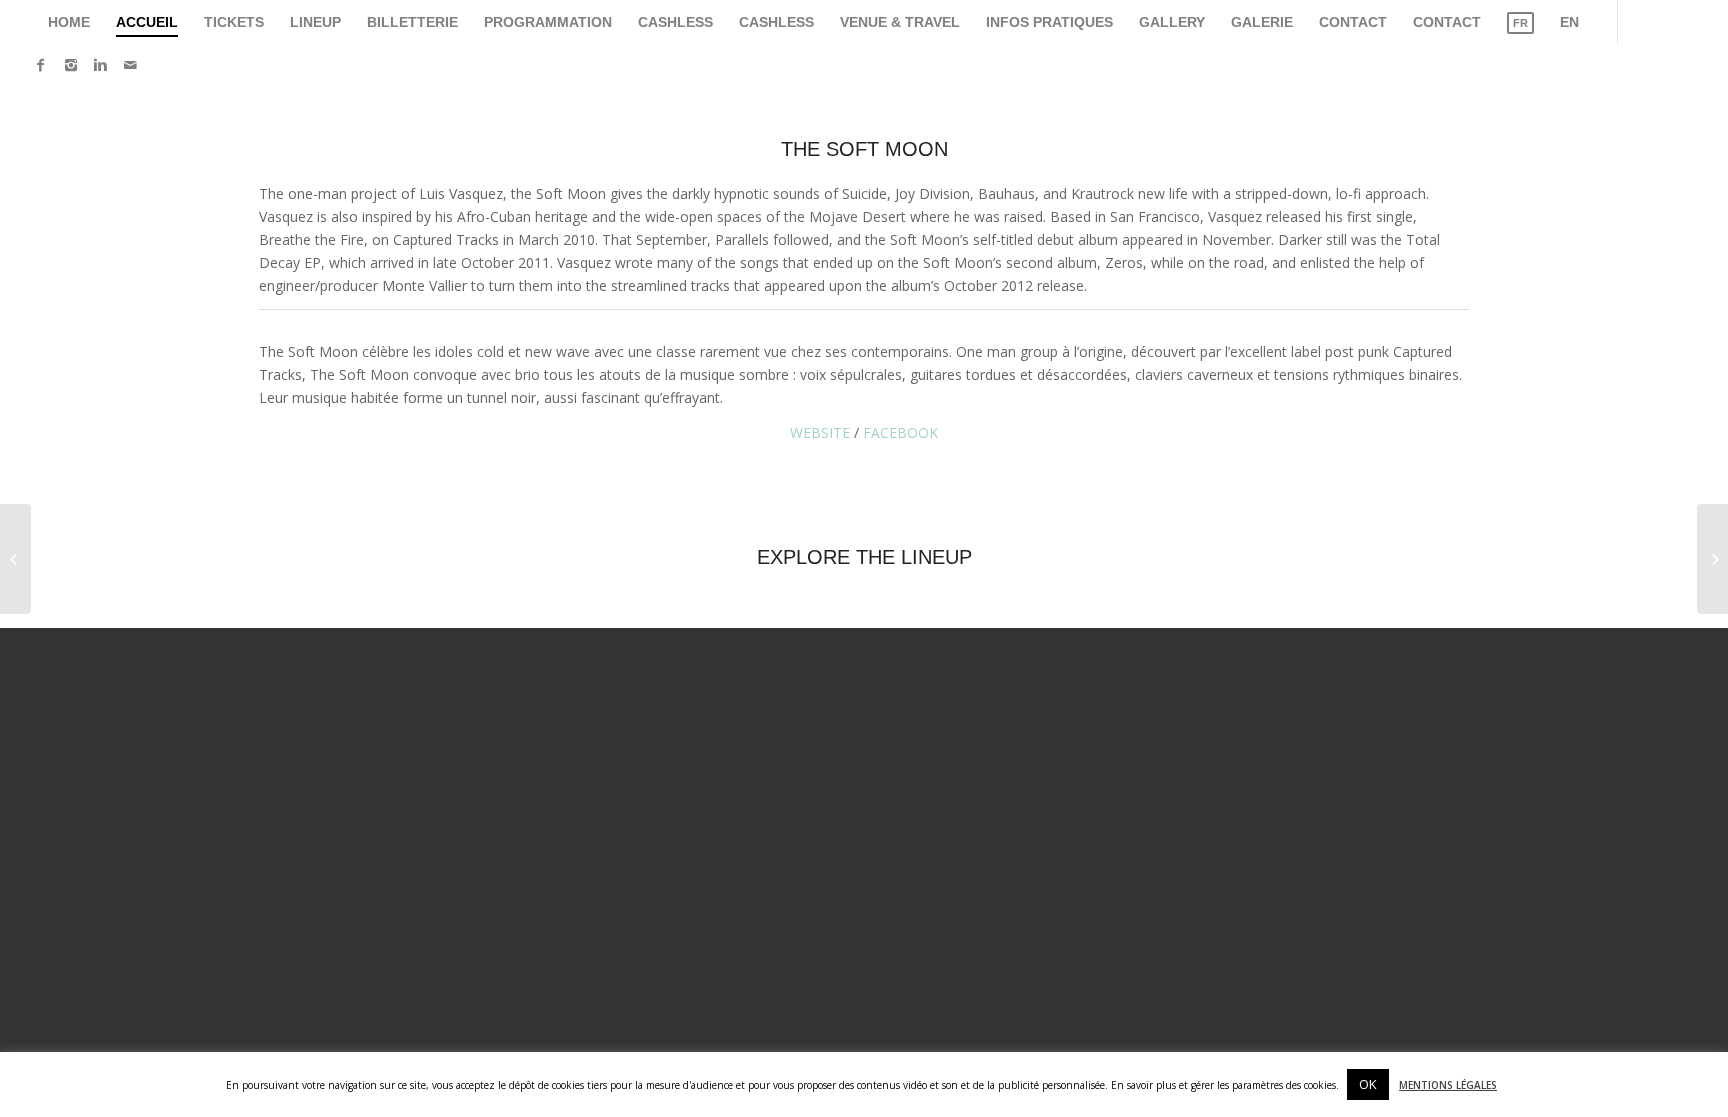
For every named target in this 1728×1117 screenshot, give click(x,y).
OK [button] (1368, 1084)
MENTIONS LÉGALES (1448, 1085)
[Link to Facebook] (41, 65)
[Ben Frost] (1712, 559)
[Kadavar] (15, 559)
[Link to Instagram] (71, 65)
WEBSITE (820, 432)
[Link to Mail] (131, 65)
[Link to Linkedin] (101, 65)
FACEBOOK (900, 432)
